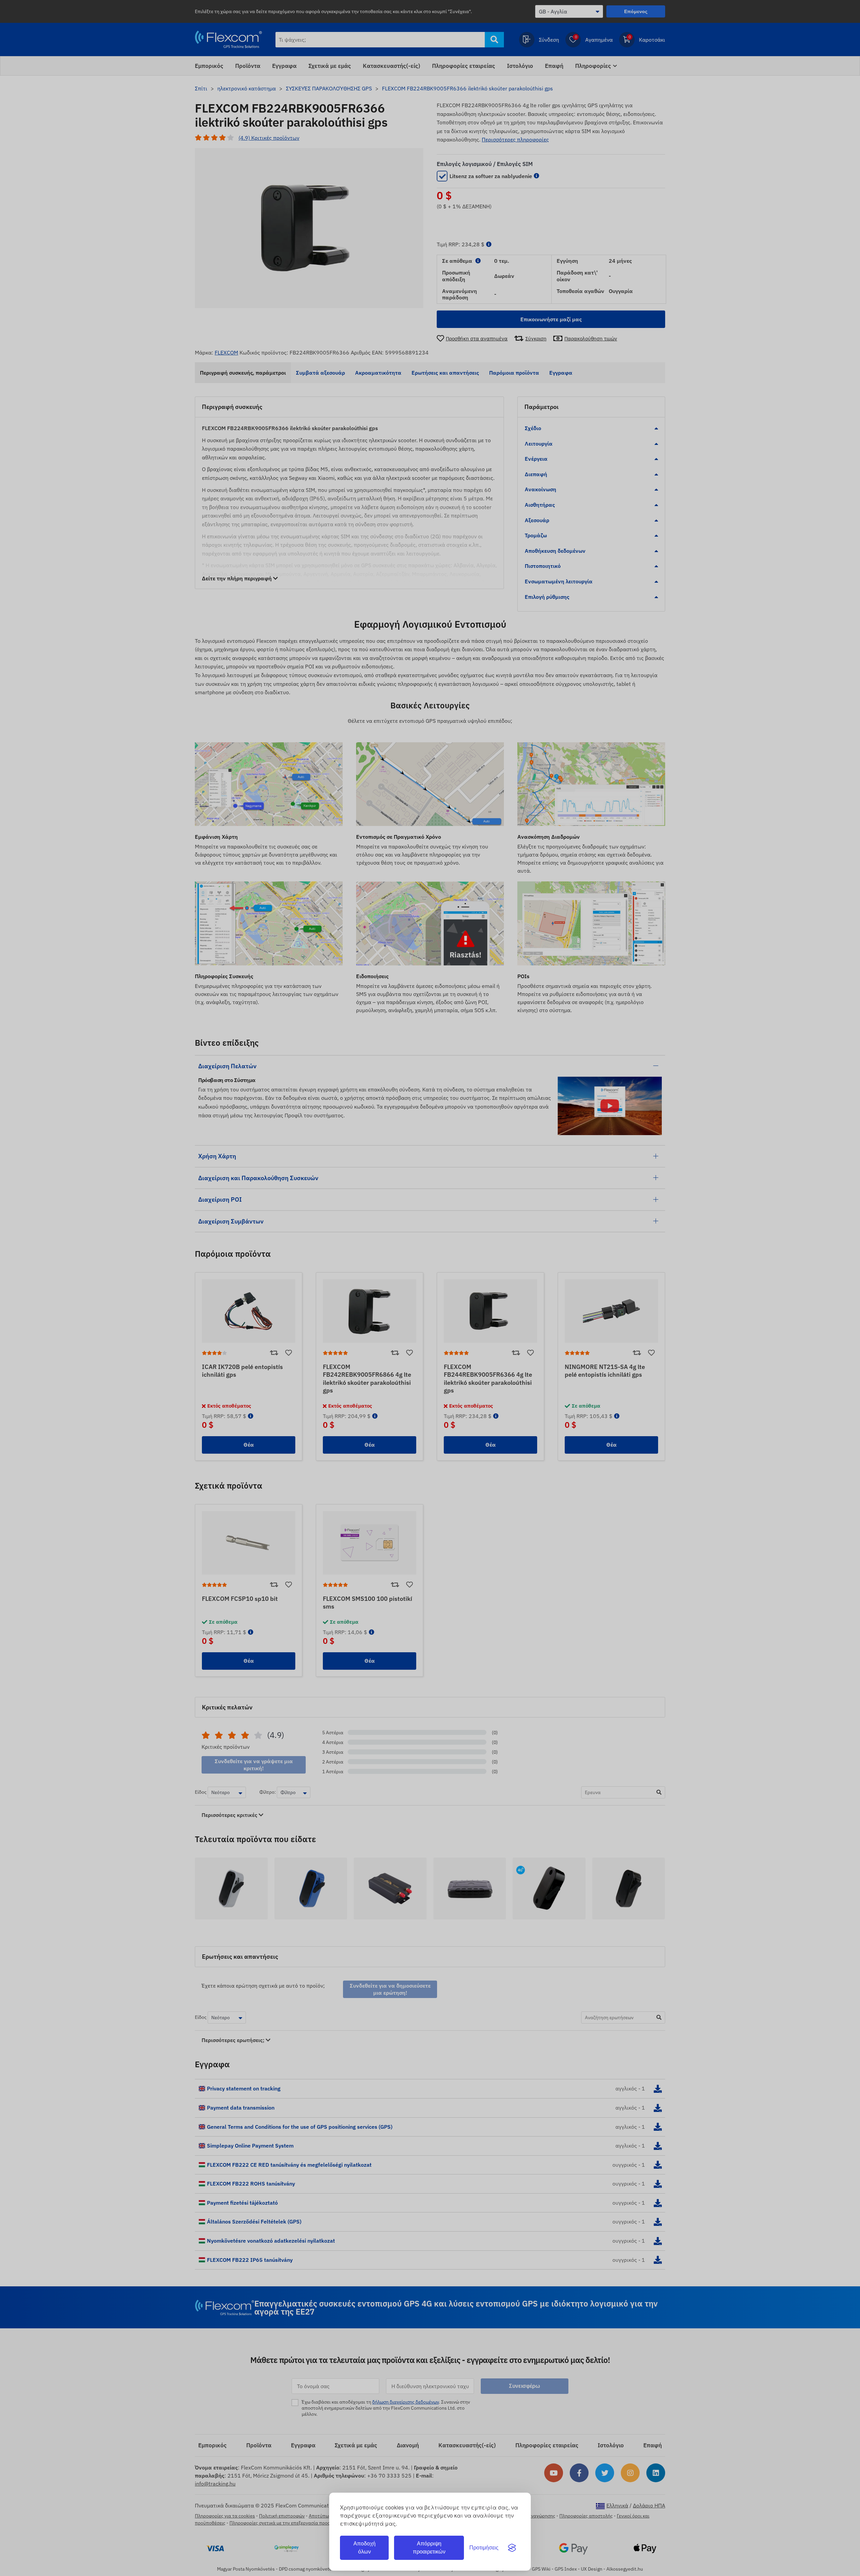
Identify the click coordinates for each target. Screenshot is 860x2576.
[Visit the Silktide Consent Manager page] (512, 2548)
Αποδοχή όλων (364, 2548)
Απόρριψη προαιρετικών (429, 2548)
